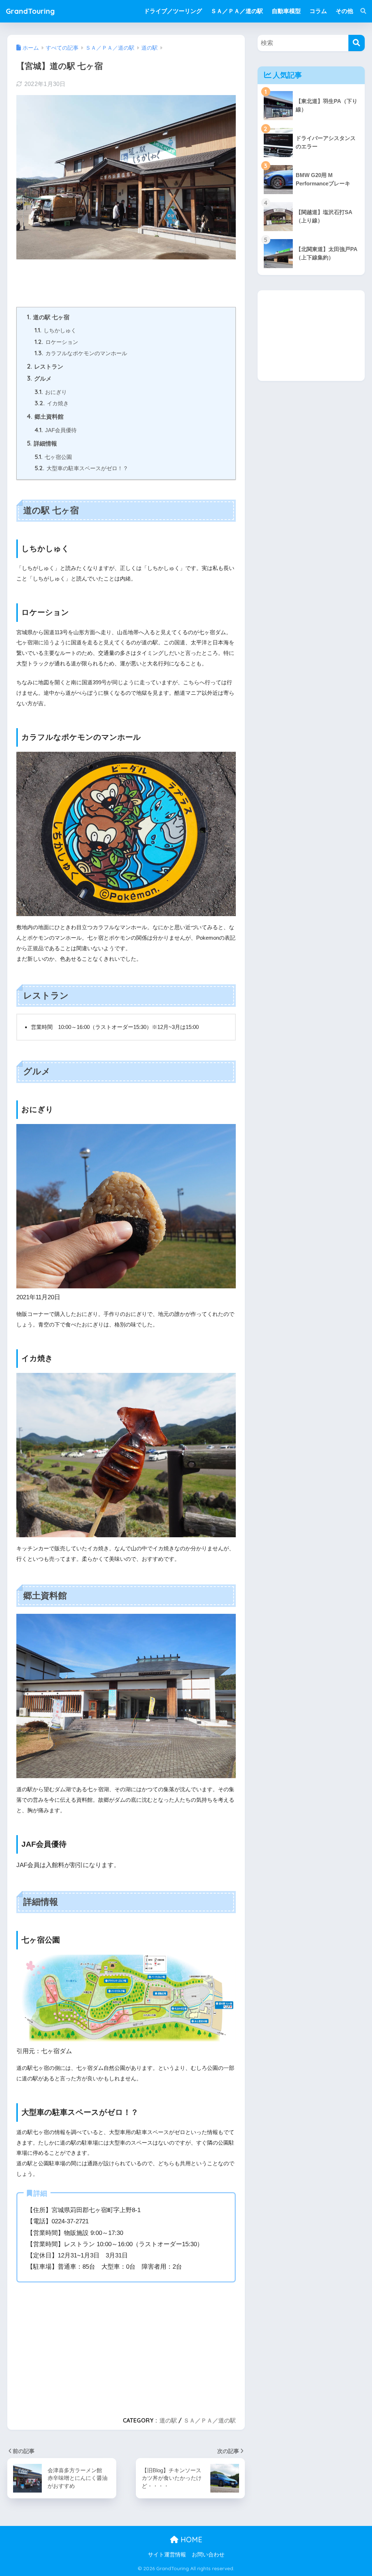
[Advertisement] (74, 279)
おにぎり (51, 392)
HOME (190, 2540)
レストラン (45, 366)
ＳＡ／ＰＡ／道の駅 (210, 2420)
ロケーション (56, 342)
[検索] (360, 11)
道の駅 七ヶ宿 (48, 317)
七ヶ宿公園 (53, 457)
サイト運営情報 (167, 2555)
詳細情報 (42, 443)
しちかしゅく (55, 330)
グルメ (39, 378)
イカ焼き (52, 403)
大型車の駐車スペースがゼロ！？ (81, 468)
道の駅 (168, 2420)
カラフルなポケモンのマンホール (81, 353)
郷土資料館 (45, 417)
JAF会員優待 (56, 430)
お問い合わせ (208, 2555)
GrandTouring (30, 11)
